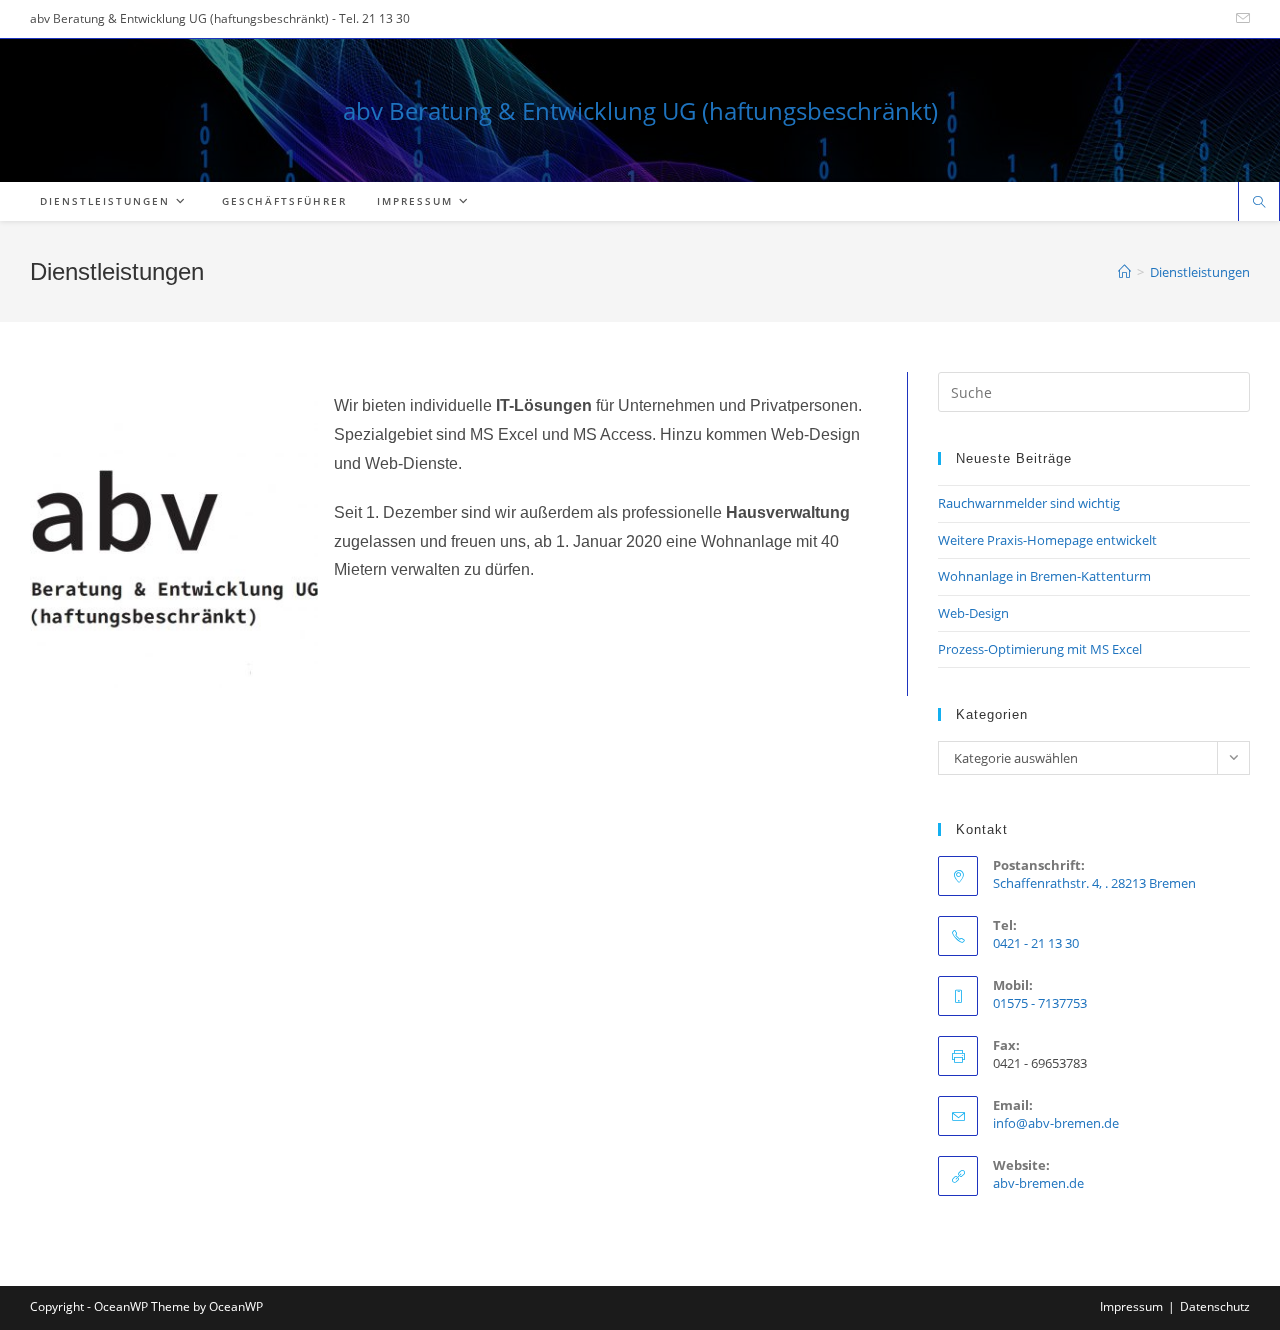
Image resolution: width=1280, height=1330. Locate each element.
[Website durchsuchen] (1259, 203)
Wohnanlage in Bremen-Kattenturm (1044, 576)
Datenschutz (1215, 1306)
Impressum (1131, 1306)
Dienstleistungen (1200, 272)
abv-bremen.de (1038, 1183)
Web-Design (973, 613)
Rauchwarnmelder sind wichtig (1029, 503)
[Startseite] (1124, 272)
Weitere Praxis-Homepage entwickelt (1047, 540)
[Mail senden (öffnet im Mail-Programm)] (1240, 19)
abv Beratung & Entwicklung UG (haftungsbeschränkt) (640, 110)
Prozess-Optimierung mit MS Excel (1040, 649)
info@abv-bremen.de (1056, 1123)
